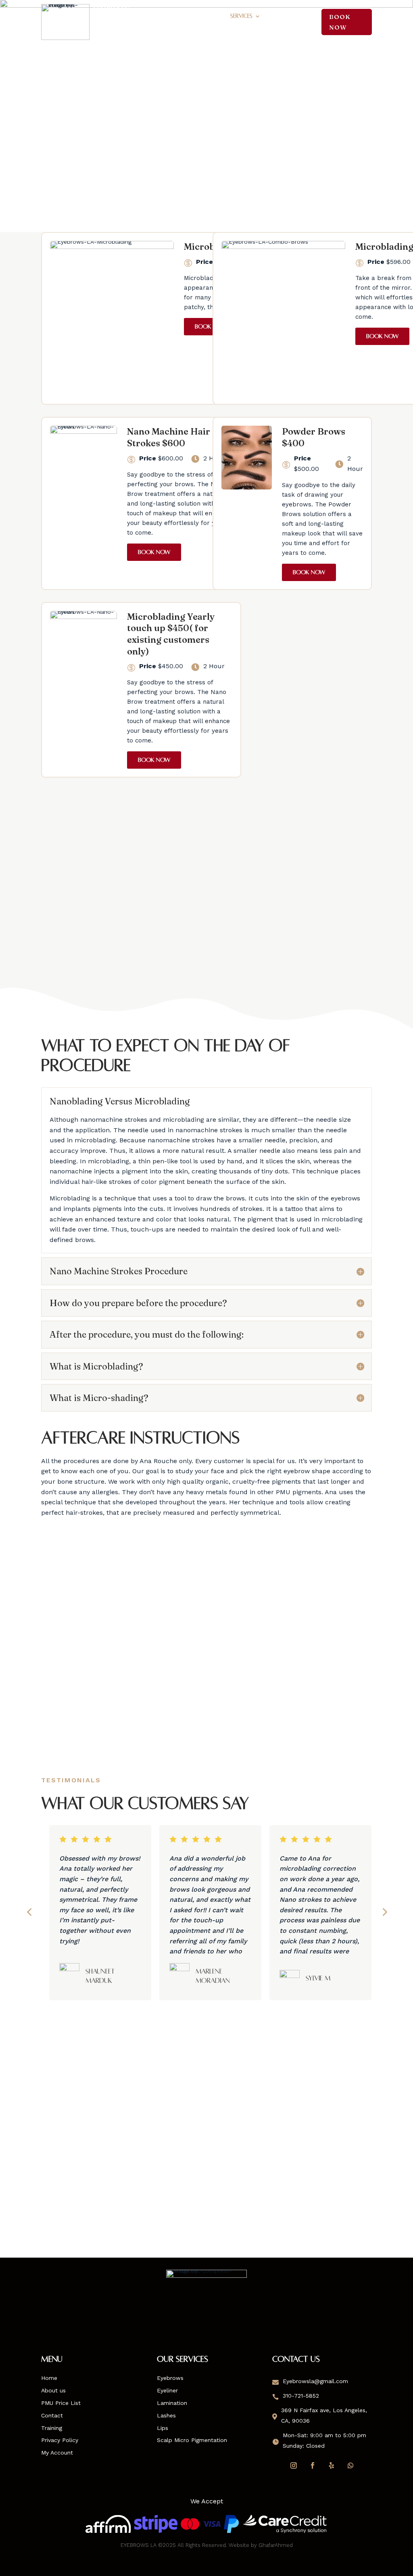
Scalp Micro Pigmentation (192, 2440)
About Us (162, 16)
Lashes (166, 2415)
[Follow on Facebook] (313, 2465)
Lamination (172, 2403)
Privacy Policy (60, 2440)
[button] (29, 1912)
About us (53, 2390)
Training (282, 16)
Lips (163, 2428)
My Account (57, 2453)
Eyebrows (170, 2378)
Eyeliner (167, 2390)
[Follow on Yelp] (332, 2465)
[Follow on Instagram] (294, 2465)
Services (241, 16)
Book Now (211, 326)
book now (340, 22)
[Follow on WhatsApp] (350, 2465)
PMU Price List (203, 16)
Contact (136, 28)
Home (131, 16)
